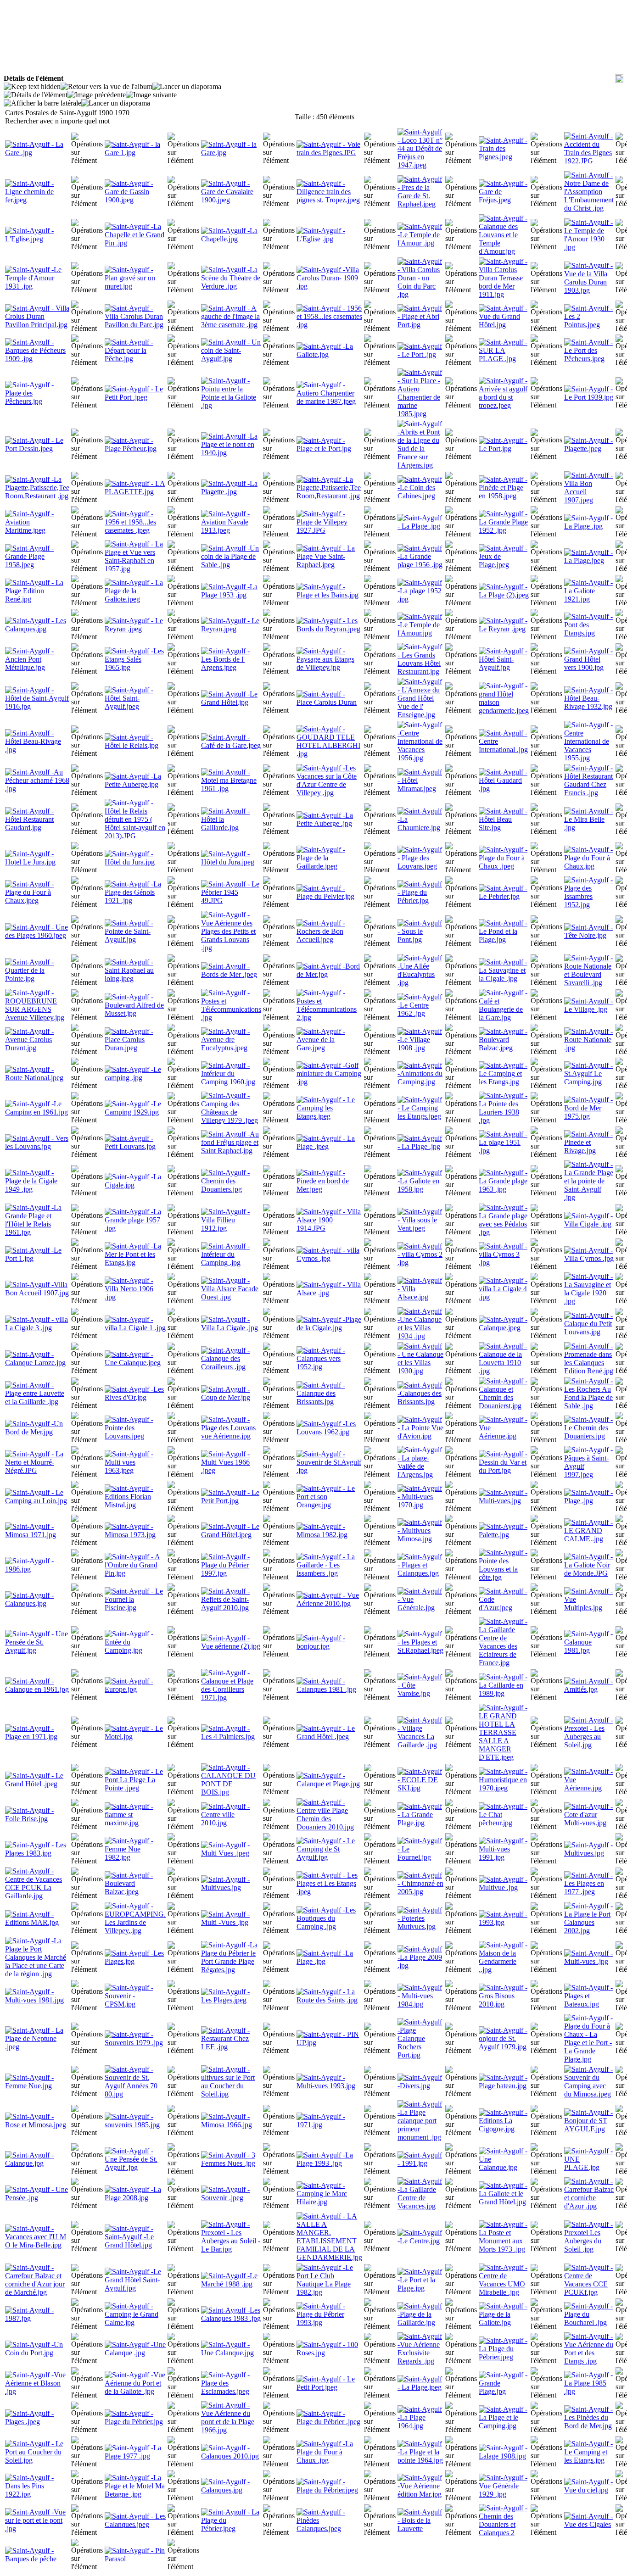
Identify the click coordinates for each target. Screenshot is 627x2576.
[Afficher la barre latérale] (42, 103)
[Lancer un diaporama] (187, 87)
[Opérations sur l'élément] (87, 149)
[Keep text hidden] (32, 87)
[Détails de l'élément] (36, 95)
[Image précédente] (97, 95)
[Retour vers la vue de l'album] (106, 87)
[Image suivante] (151, 95)
